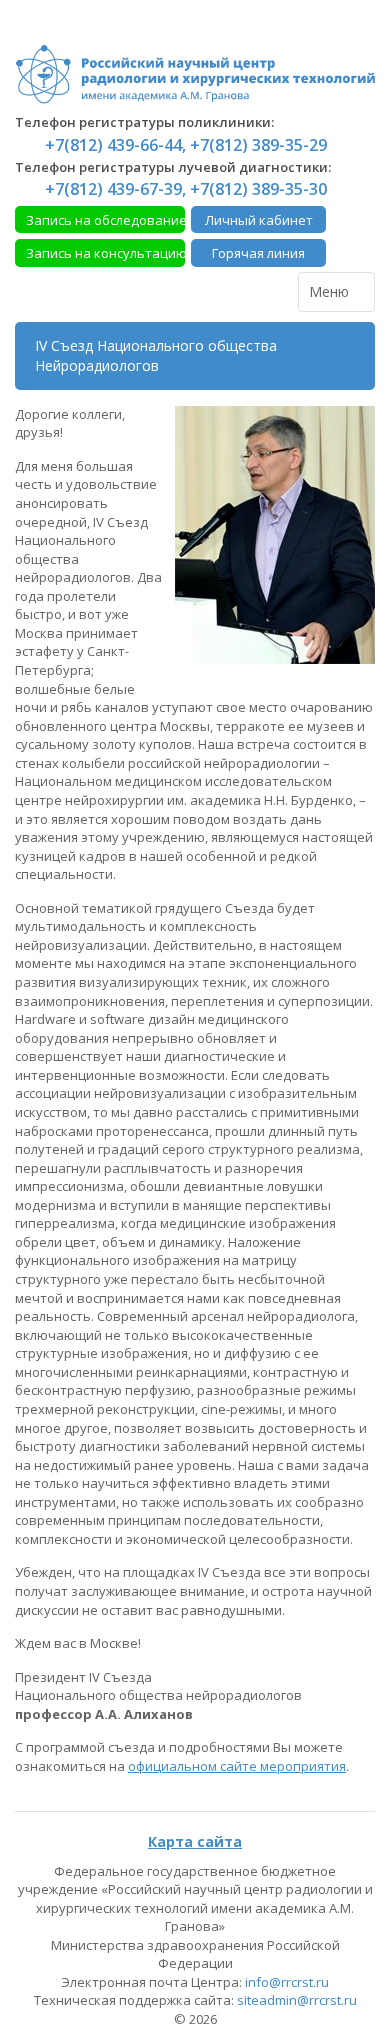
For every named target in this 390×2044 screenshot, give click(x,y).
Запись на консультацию (105, 253)
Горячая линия (258, 253)
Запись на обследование (105, 220)
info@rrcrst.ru (287, 1982)
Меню (331, 291)
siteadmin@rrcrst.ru (297, 2000)
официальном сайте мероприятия (237, 1766)
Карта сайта (195, 1841)
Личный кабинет (259, 220)
